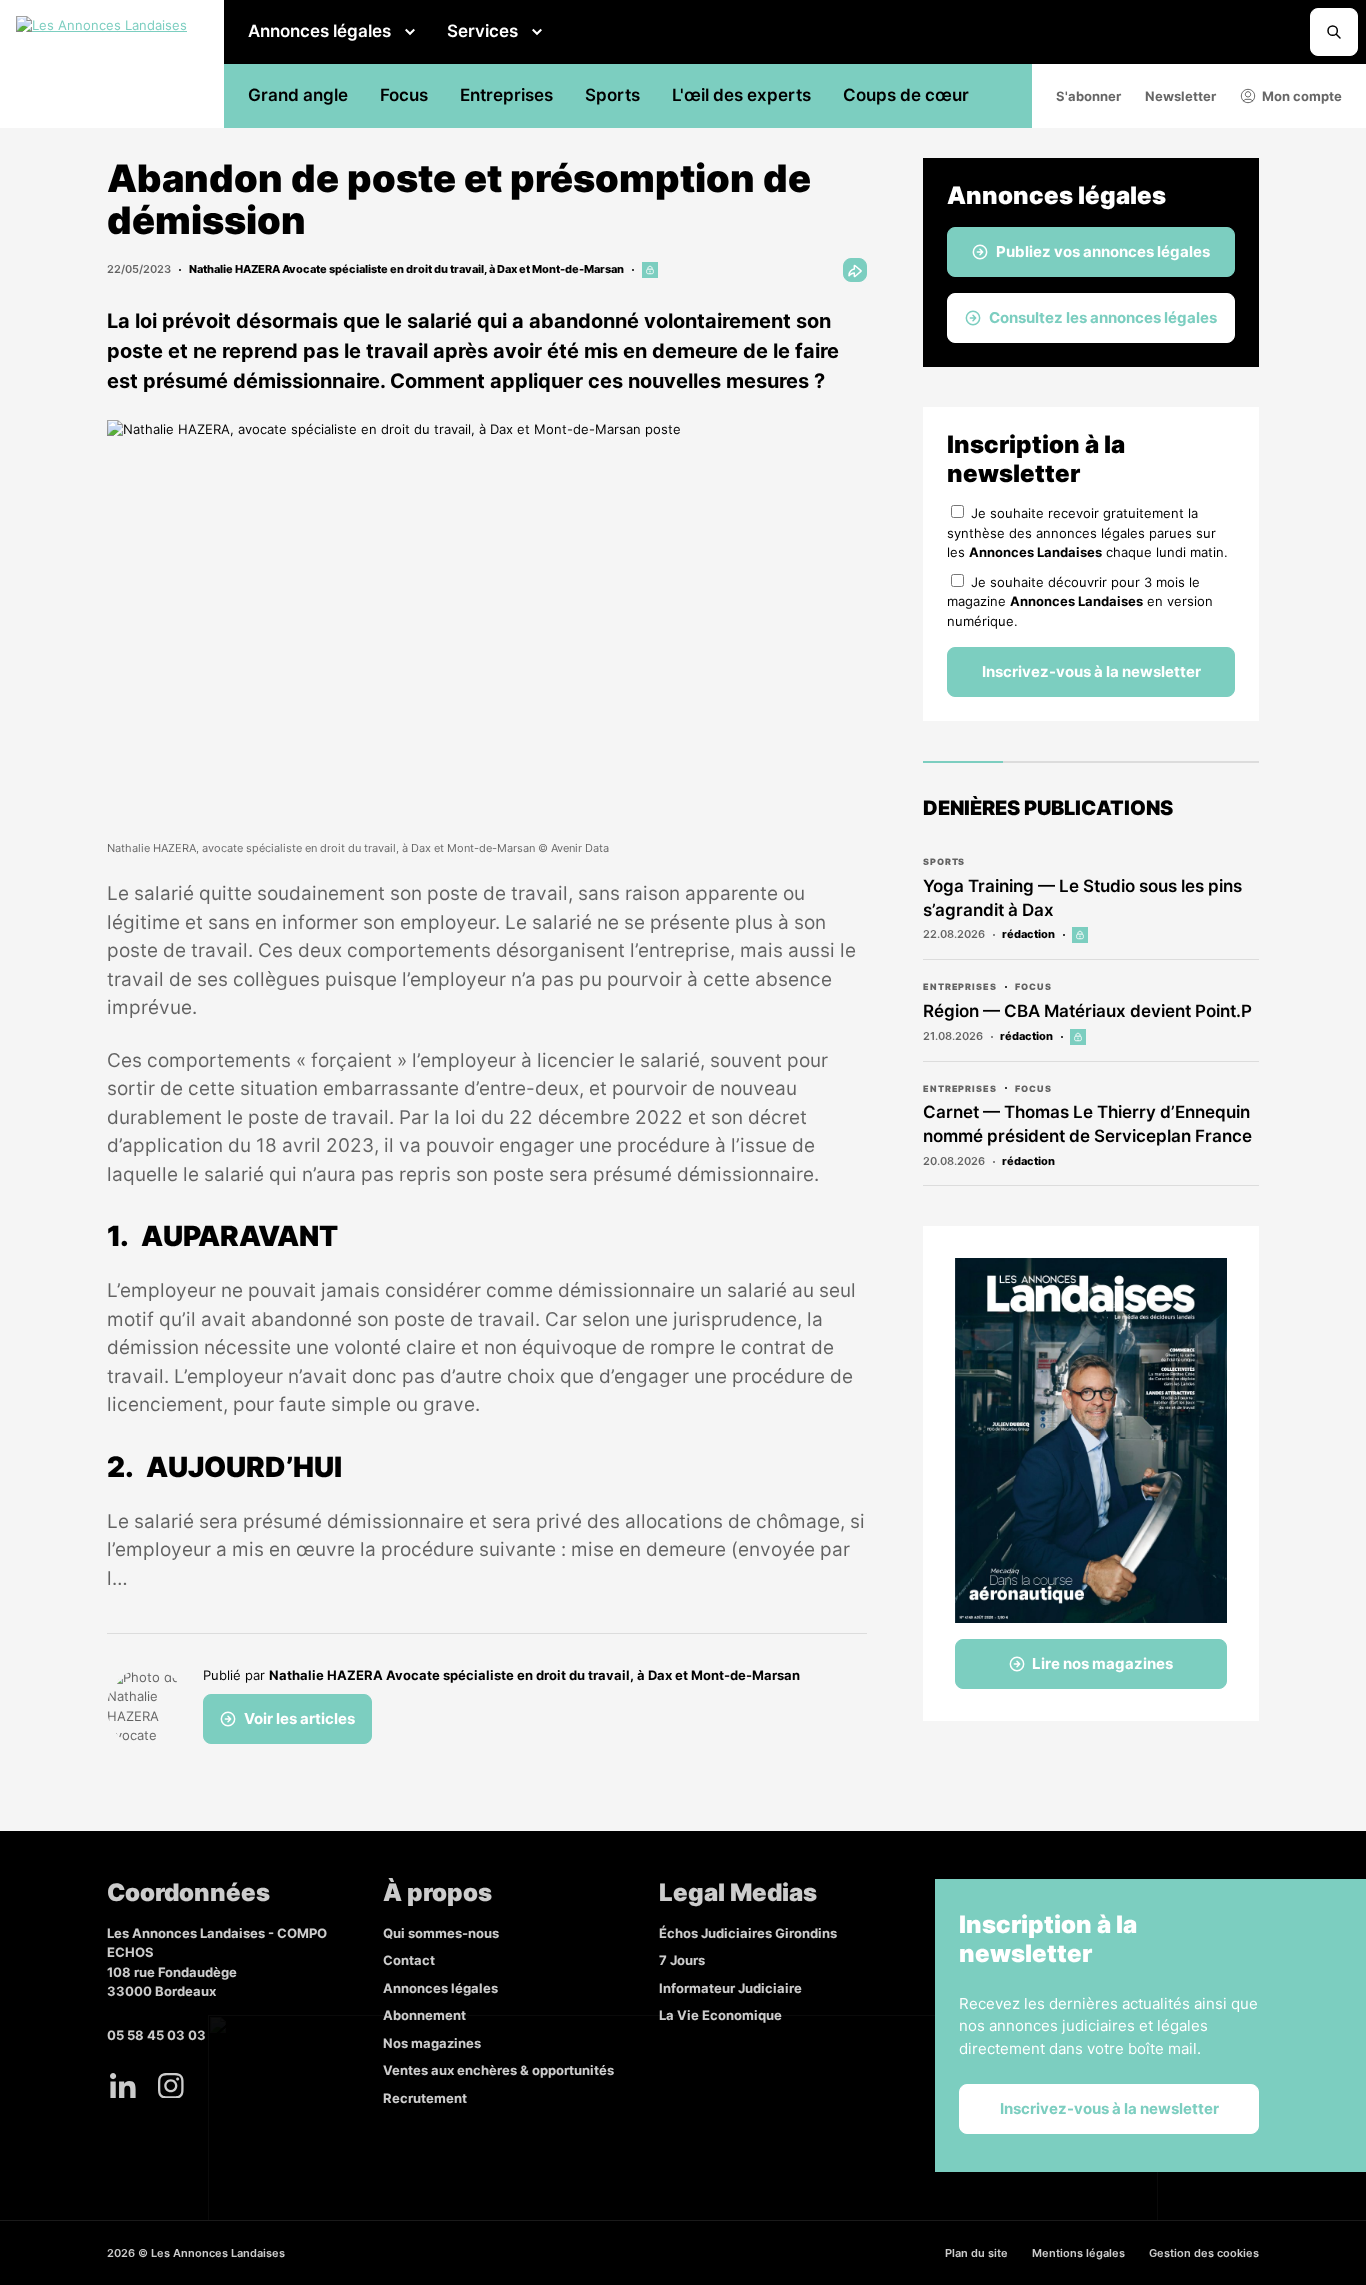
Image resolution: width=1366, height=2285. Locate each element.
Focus (404, 95)
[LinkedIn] (123, 2085)
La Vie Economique (720, 2015)
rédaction (1028, 934)
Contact (409, 1960)
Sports (612, 95)
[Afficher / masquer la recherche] (1334, 32)
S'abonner (1088, 96)
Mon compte (1302, 96)
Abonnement (424, 2015)
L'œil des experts (741, 95)
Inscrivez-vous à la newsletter (1091, 671)
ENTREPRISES (960, 986)
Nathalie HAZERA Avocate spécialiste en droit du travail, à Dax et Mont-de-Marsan (406, 269)
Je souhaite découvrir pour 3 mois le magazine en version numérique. (1080, 601)
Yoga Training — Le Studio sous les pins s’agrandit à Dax (1082, 898)
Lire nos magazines (1102, 1663)
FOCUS (1033, 986)
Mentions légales (1078, 2253)
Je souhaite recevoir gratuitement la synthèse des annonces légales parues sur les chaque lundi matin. (1087, 532)
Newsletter (1180, 96)
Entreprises (506, 95)
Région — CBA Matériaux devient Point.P (1087, 1011)
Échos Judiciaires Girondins (748, 1933)
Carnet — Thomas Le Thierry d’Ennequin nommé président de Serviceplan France (1087, 1124)
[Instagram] (171, 2085)
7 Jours (682, 1960)
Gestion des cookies (1204, 2253)
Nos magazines (432, 2043)
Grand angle (298, 95)
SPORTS (944, 861)
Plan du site (976, 2253)
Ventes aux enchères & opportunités (498, 2070)
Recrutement (425, 2098)
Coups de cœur (906, 95)
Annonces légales (319, 31)
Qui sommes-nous (441, 1933)
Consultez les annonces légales (1103, 317)
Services (482, 31)
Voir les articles (299, 1718)
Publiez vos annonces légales (1103, 251)
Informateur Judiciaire (730, 1988)
